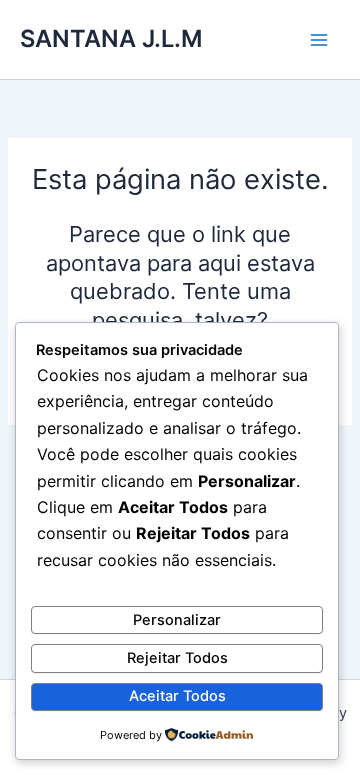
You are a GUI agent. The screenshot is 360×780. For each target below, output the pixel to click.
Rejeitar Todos (177, 658)
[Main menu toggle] (319, 40)
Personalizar (177, 620)
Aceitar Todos (177, 696)
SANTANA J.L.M (111, 38)
